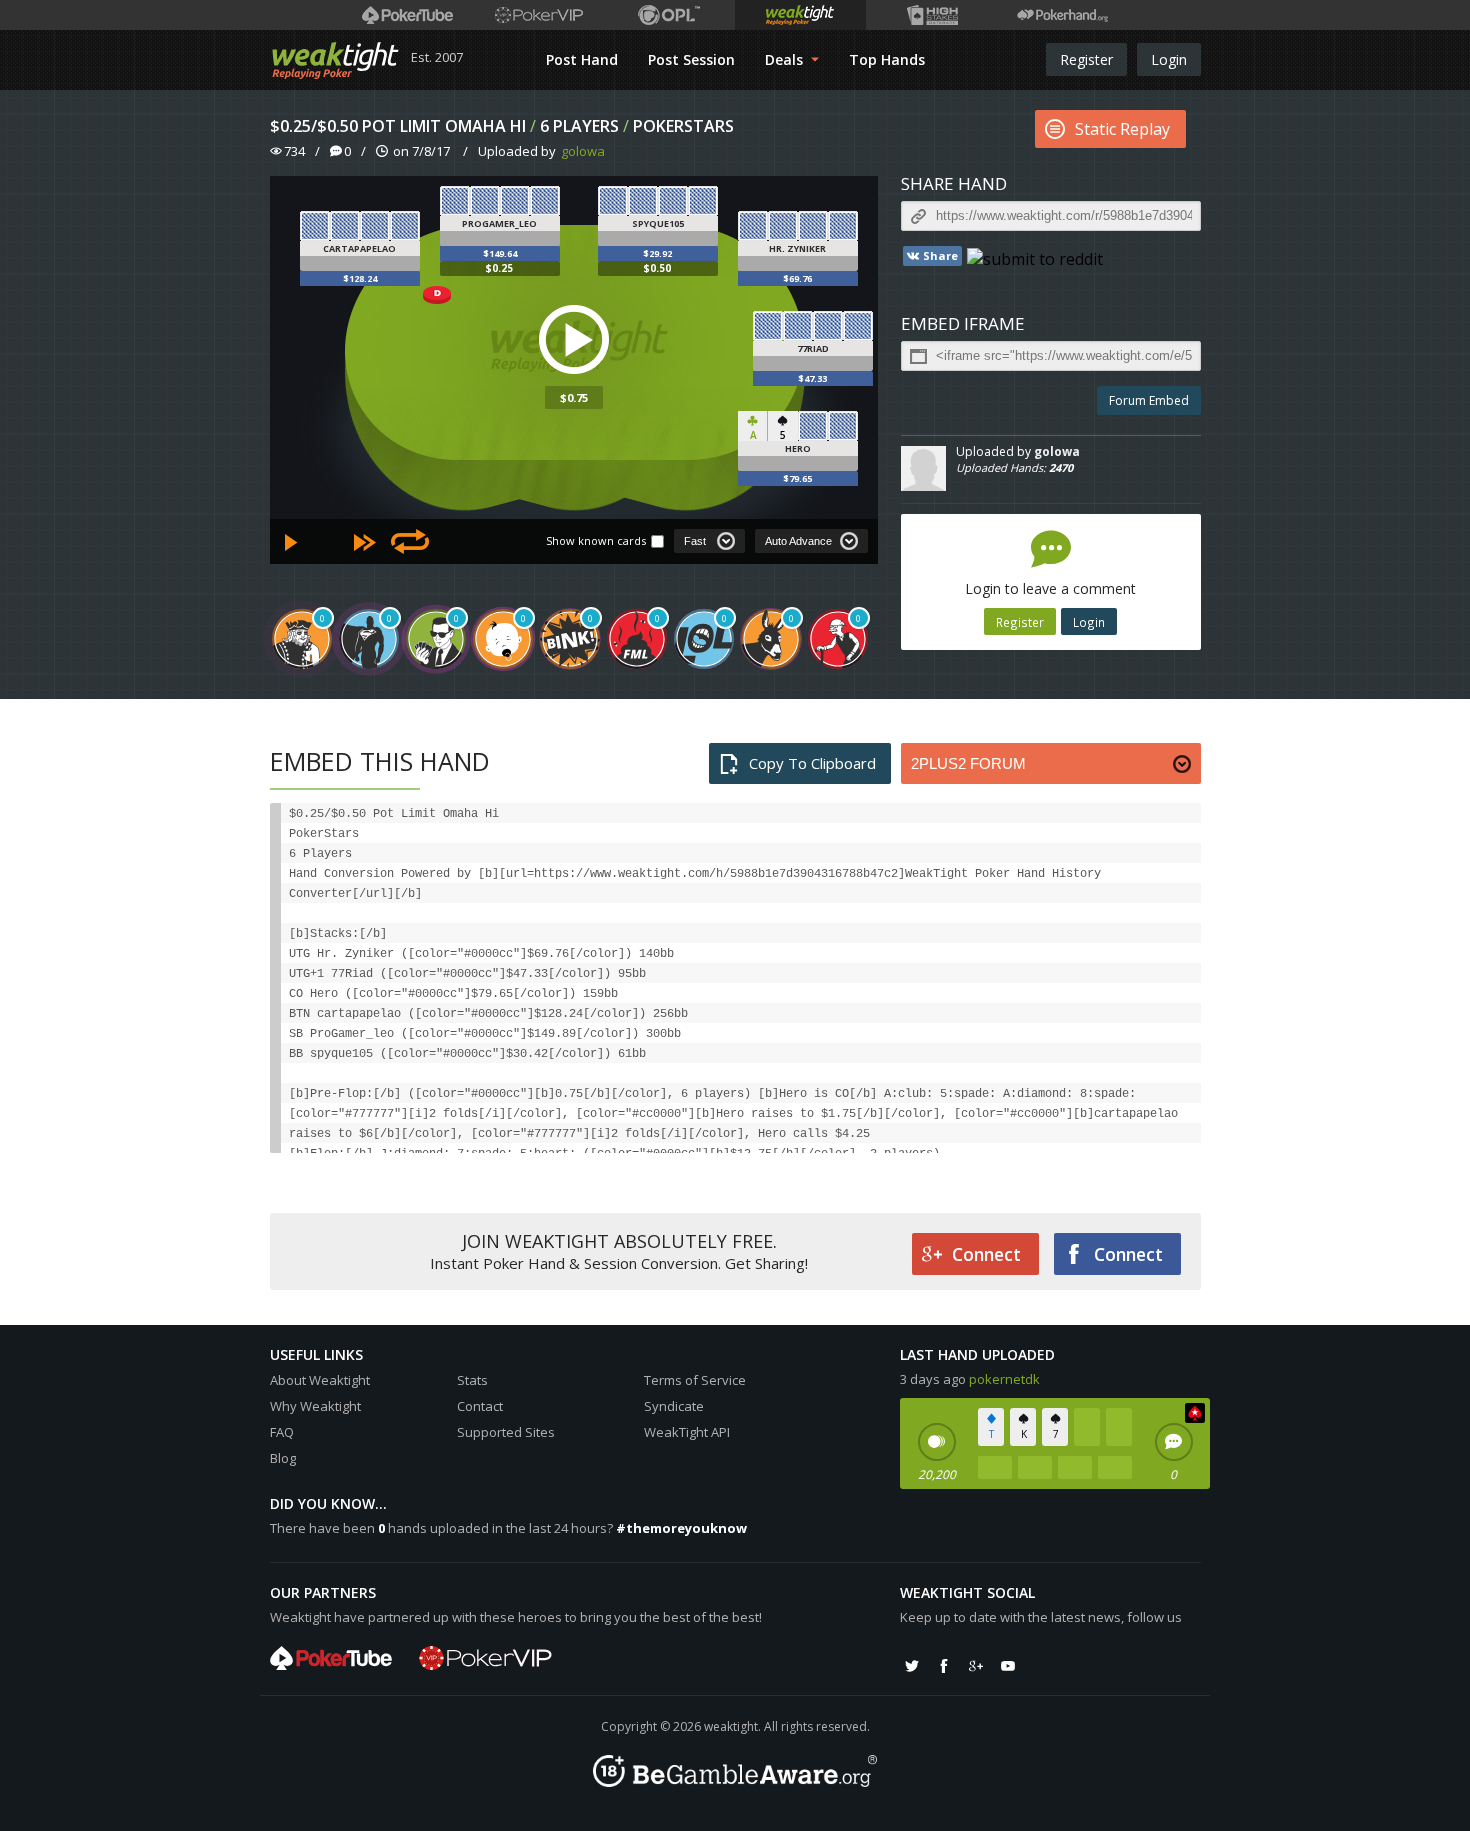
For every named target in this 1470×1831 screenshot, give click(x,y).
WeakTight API (687, 1432)
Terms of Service (695, 1380)
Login (1169, 59)
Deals (786, 59)
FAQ (282, 1432)
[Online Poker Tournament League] (669, 15)
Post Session (691, 59)
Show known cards (596, 540)
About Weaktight (320, 1380)
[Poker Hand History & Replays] (1062, 15)
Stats (472, 1380)
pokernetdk (1004, 1379)
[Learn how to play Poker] (538, 15)
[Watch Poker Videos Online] (407, 15)
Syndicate (674, 1406)
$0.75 (574, 397)
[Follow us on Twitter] (912, 1666)
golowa (583, 151)
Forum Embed (1149, 400)
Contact (480, 1406)
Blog (283, 1458)
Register (1086, 59)
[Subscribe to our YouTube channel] (1008, 1666)
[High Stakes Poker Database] (931, 15)
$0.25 (499, 268)
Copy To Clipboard (812, 763)
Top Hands (887, 59)
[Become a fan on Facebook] (944, 1666)
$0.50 (657, 268)
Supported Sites (506, 1432)
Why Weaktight (315, 1406)
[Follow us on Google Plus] (976, 1666)
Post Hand (582, 59)
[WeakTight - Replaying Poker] (335, 60)
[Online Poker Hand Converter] (800, 15)
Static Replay (1122, 129)
